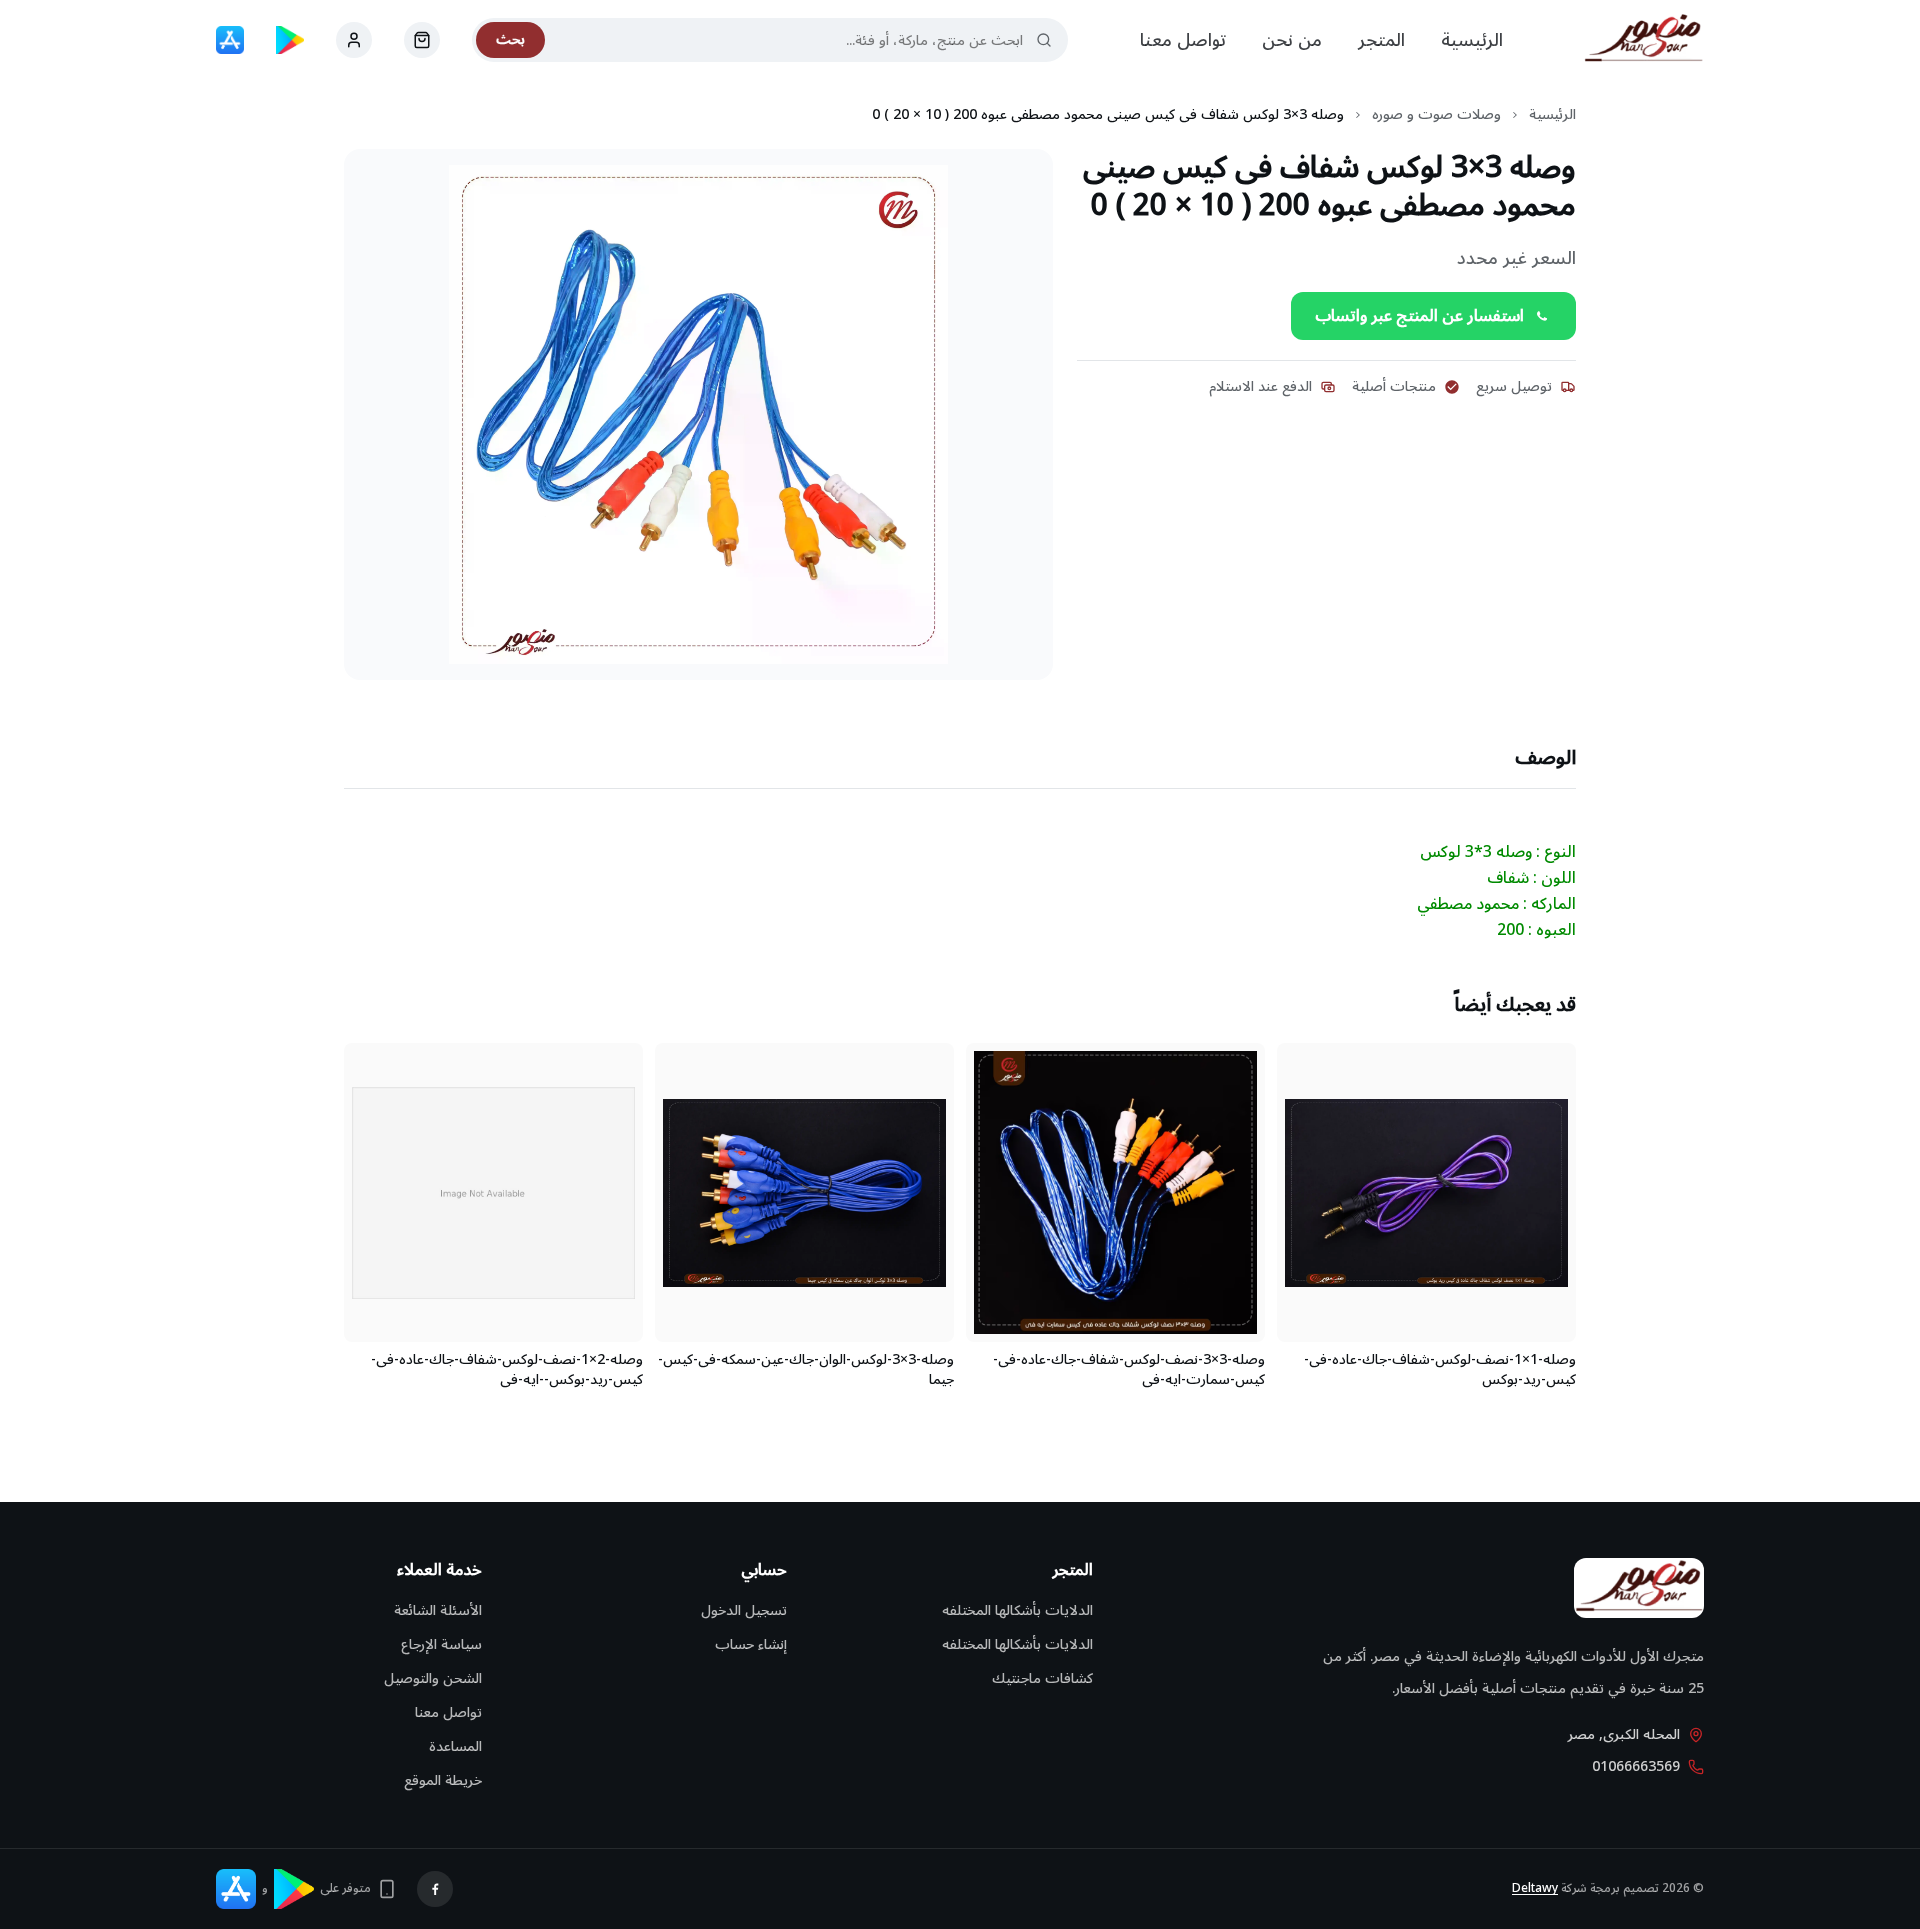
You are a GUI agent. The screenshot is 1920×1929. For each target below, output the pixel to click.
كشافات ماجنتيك (1042, 1678)
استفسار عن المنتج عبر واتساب (1419, 316)
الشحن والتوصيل (433, 1678)
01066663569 (1636, 1767)
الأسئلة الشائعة (438, 1610)
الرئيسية (1472, 40)
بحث (510, 39)
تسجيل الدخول (744, 1610)
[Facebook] (435, 1889)
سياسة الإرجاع (441, 1644)
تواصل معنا (1183, 40)
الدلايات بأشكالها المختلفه (1017, 1610)
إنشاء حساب (751, 1644)
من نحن (1292, 40)
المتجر (1381, 40)
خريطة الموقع (443, 1780)
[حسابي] (422, 40)
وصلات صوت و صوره (1436, 115)
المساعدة (455, 1746)
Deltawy (1535, 1888)
